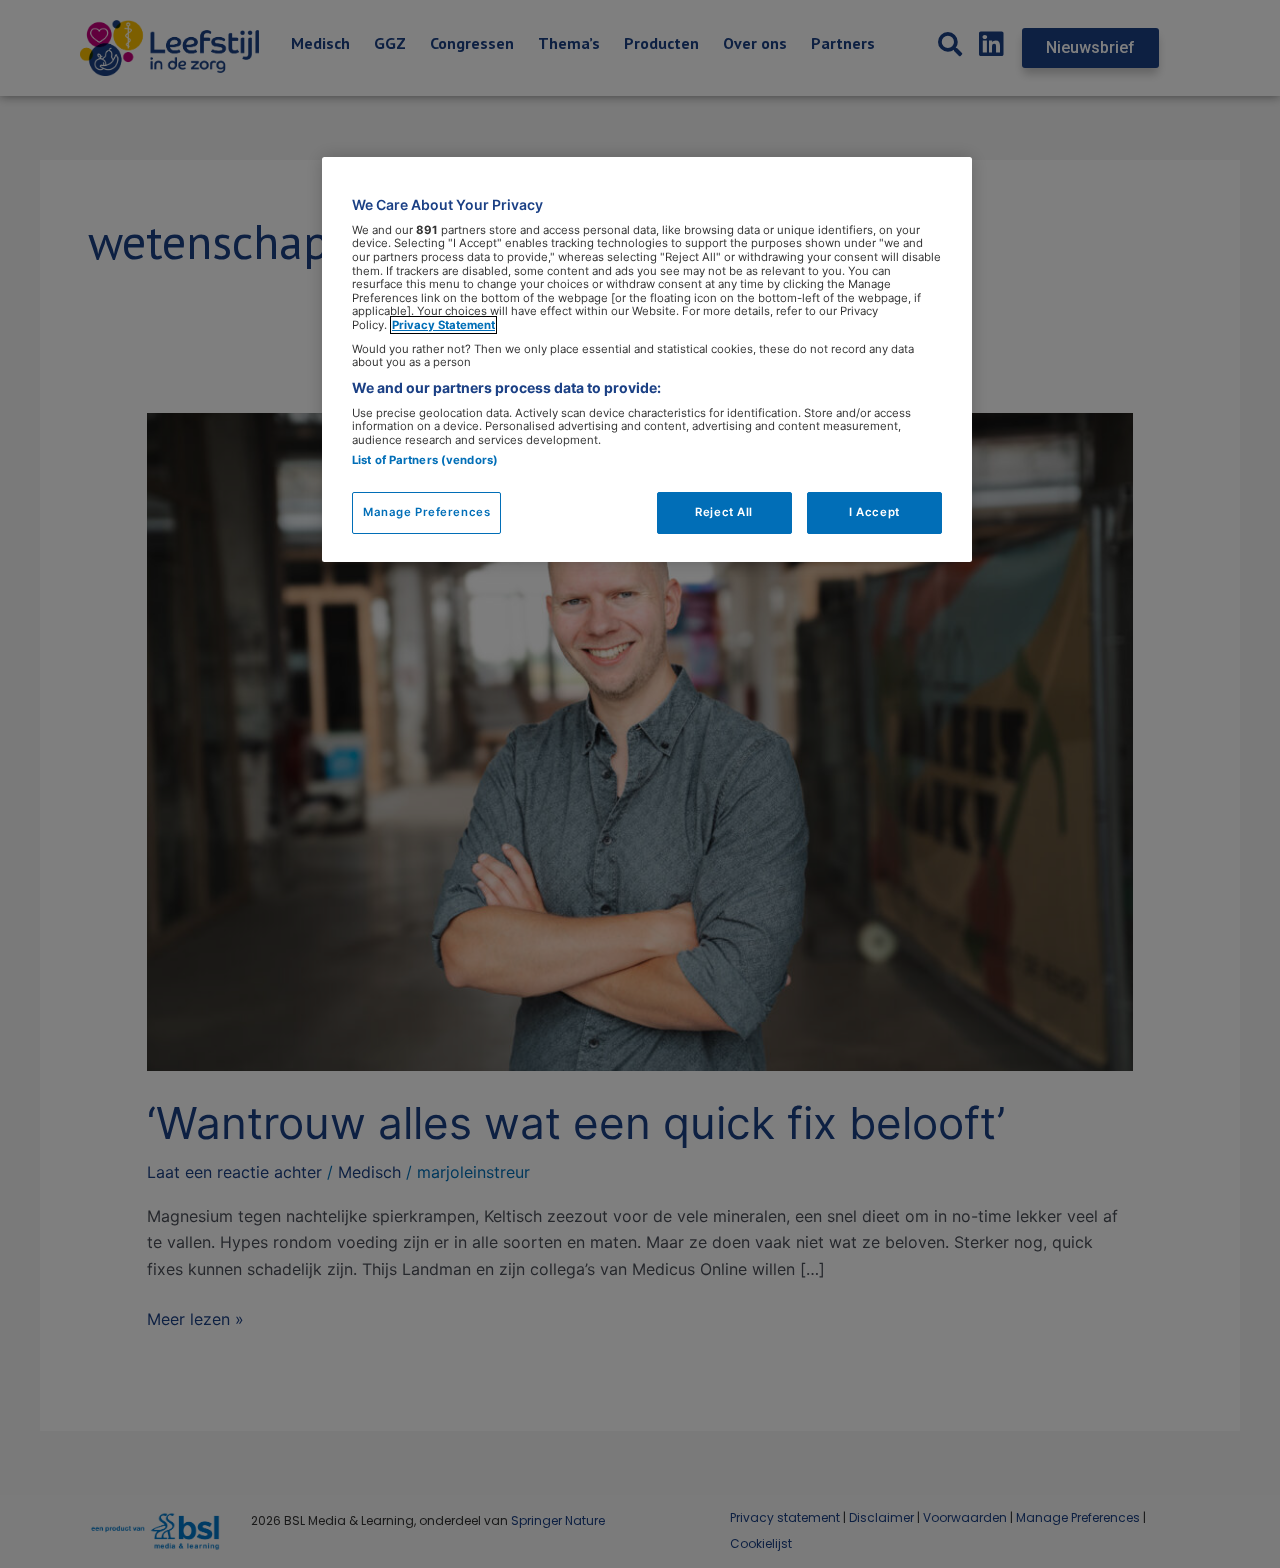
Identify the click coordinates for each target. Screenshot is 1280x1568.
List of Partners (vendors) (425, 460)
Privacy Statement (443, 325)
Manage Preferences (426, 512)
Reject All (724, 512)
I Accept (874, 512)
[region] (647, 359)
